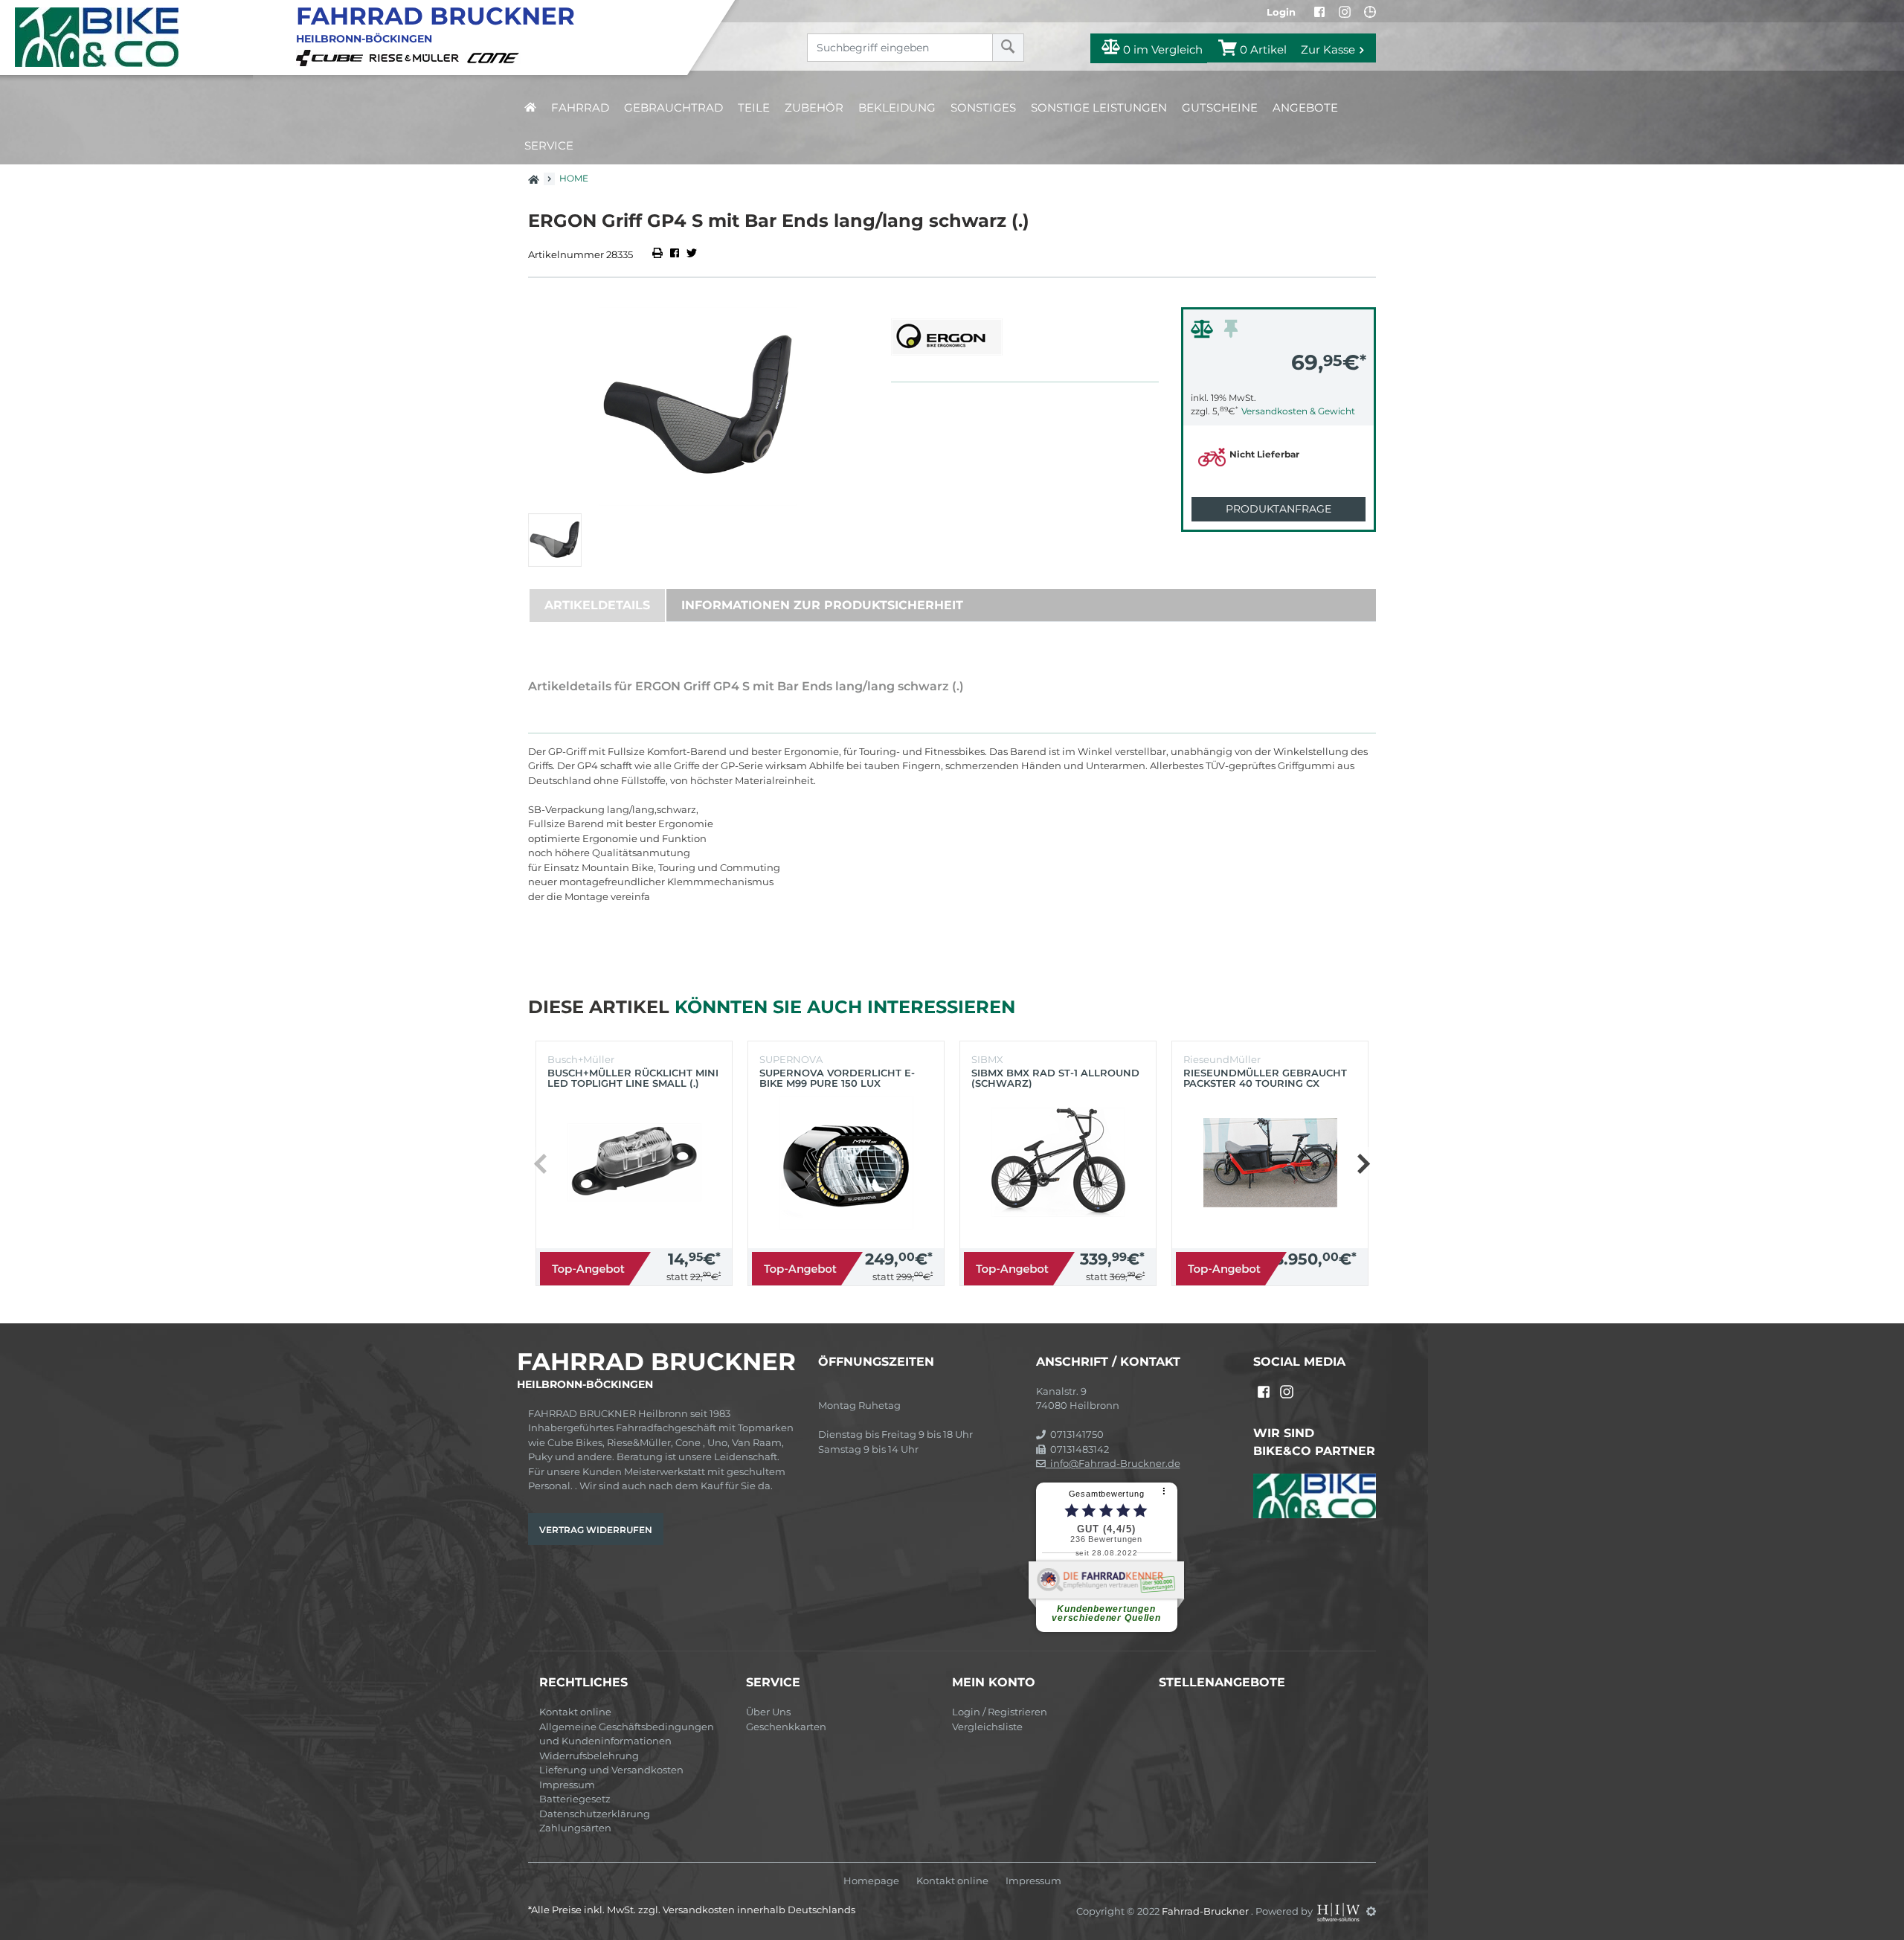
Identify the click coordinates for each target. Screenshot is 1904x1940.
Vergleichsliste (987, 1727)
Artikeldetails (597, 605)
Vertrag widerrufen (596, 1530)
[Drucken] (659, 254)
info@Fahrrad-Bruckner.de (1113, 1463)
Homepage (871, 1881)
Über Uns (768, 1712)
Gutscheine (1220, 107)
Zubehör (814, 107)
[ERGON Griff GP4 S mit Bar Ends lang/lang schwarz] (698, 407)
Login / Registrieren (1000, 1712)
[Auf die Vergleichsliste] (1204, 333)
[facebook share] (675, 254)
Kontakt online (575, 1712)
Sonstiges (983, 107)
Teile (754, 107)
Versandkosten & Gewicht (1298, 411)
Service (549, 145)
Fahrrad (580, 107)
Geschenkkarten (786, 1727)
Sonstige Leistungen (1099, 107)
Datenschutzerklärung (595, 1814)
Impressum (567, 1785)
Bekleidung (897, 107)
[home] (530, 107)
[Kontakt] (1370, 12)
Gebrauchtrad (673, 107)
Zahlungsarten (575, 1828)
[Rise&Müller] (416, 57)
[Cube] (332, 57)
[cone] (495, 57)
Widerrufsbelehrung (589, 1756)
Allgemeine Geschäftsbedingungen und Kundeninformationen (627, 1734)
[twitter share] (692, 254)
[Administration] (1371, 1911)
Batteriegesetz (575, 1799)
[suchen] (1008, 48)
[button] (1363, 1163)
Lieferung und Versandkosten (611, 1770)
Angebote (1305, 107)
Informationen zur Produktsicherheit (822, 605)
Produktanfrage (1279, 509)
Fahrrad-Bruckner (1206, 1911)
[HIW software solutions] (1339, 1911)
